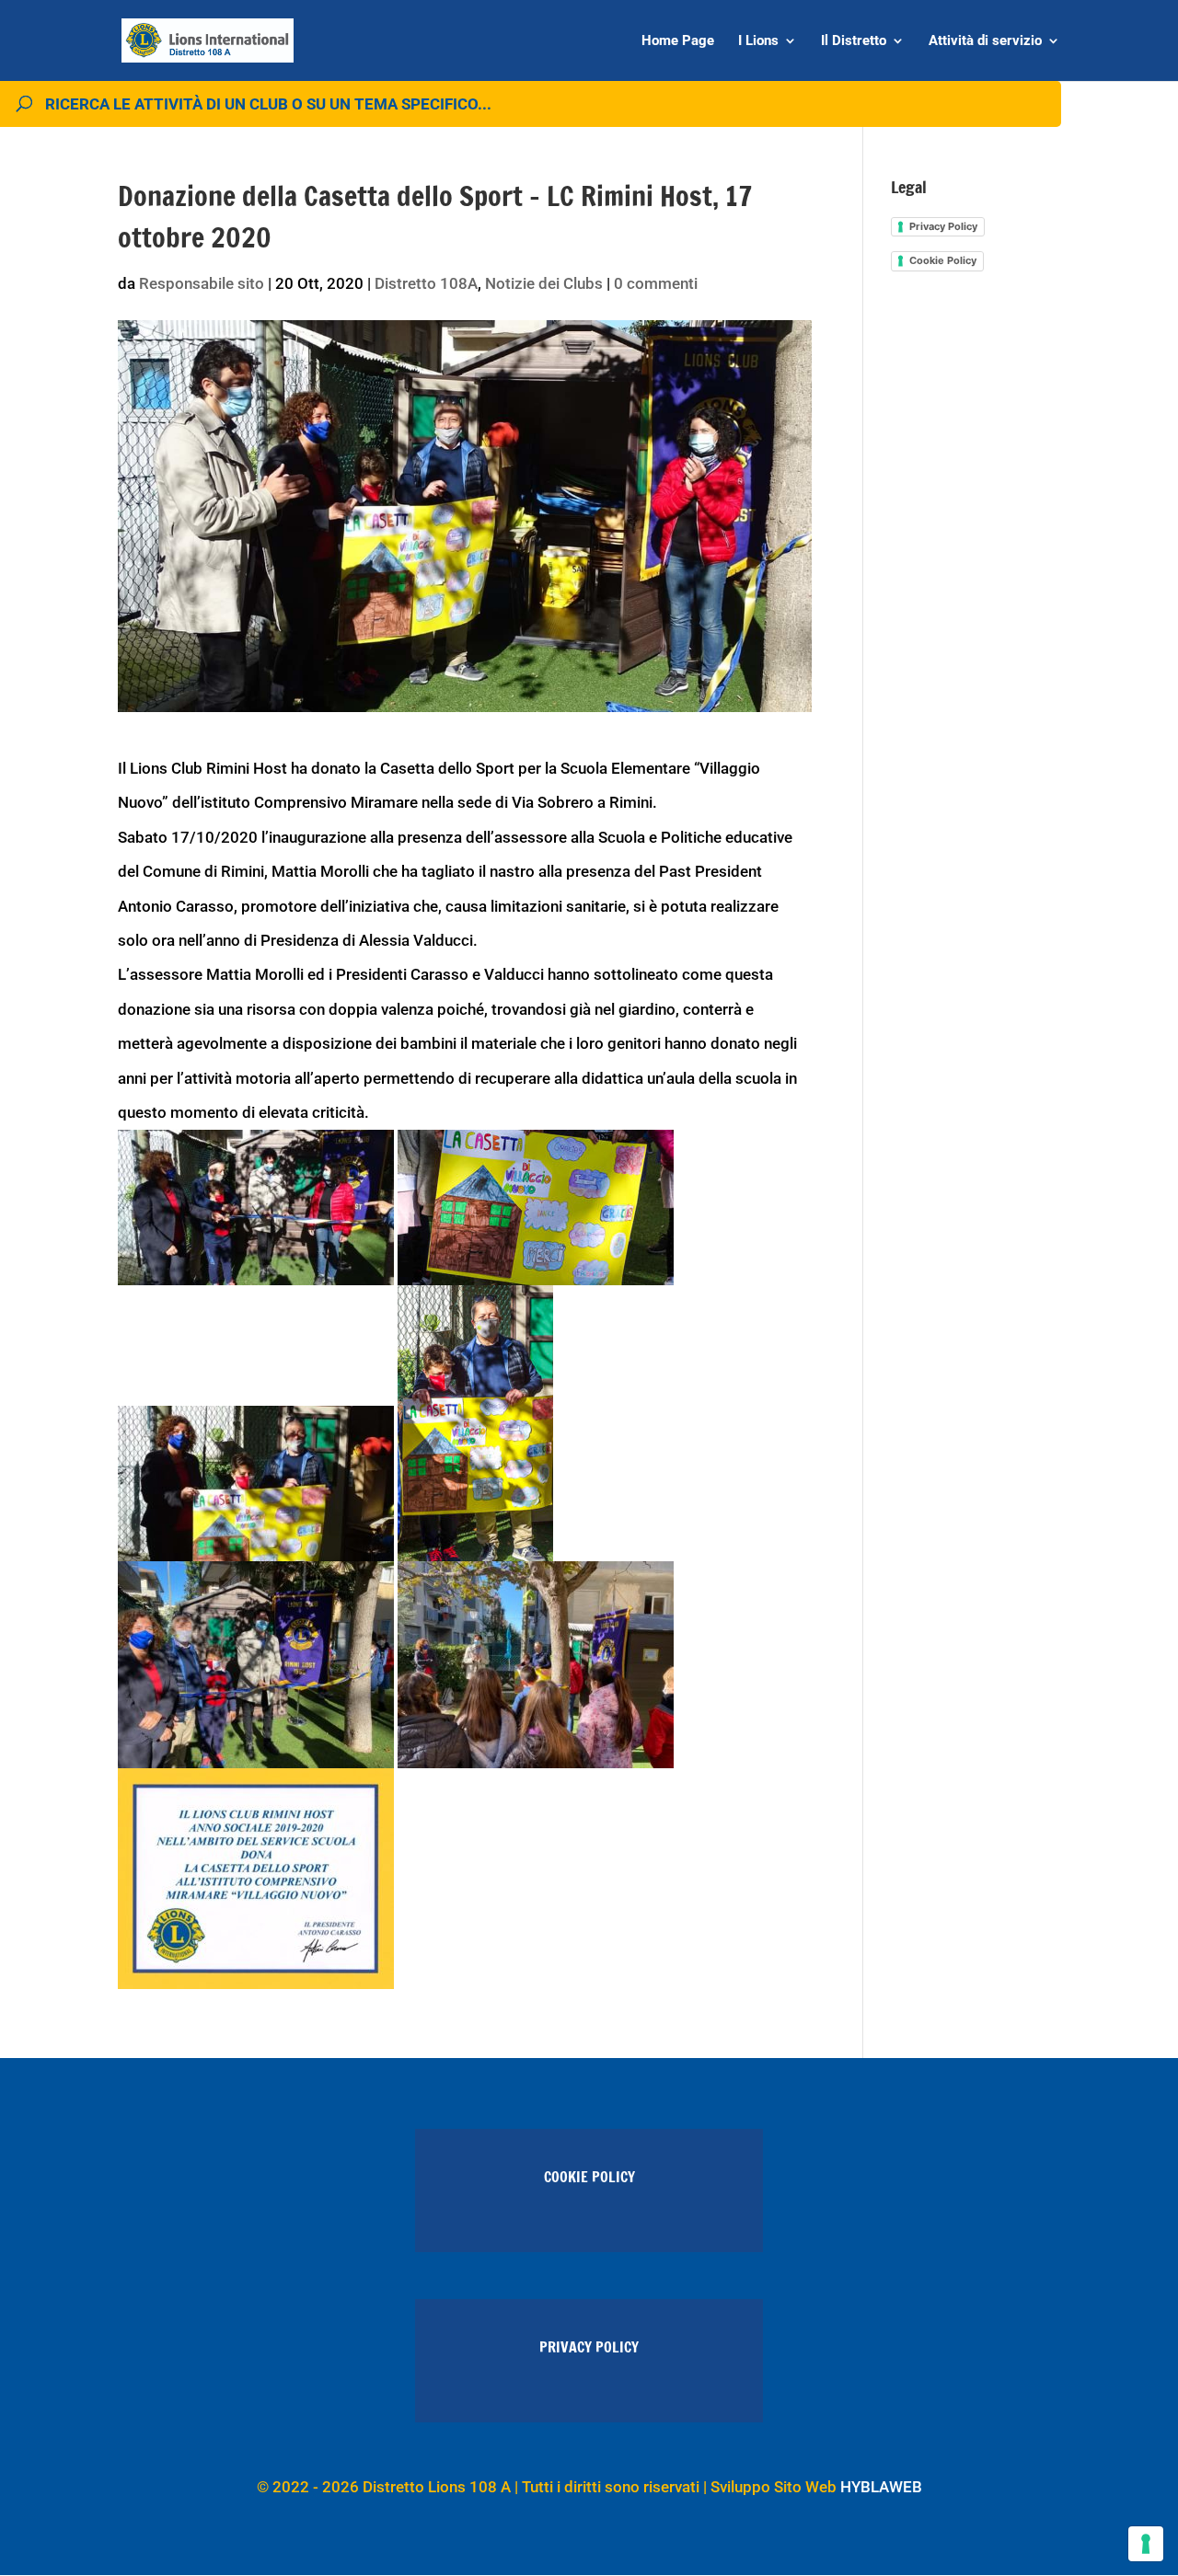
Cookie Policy (943, 260)
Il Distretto (854, 41)
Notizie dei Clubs (544, 283)
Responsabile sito (202, 283)
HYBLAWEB (881, 2487)
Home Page (678, 41)
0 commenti (656, 283)
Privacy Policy (943, 226)
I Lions (758, 41)
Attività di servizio (985, 41)
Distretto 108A (426, 283)
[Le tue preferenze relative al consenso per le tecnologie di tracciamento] (1146, 2544)
